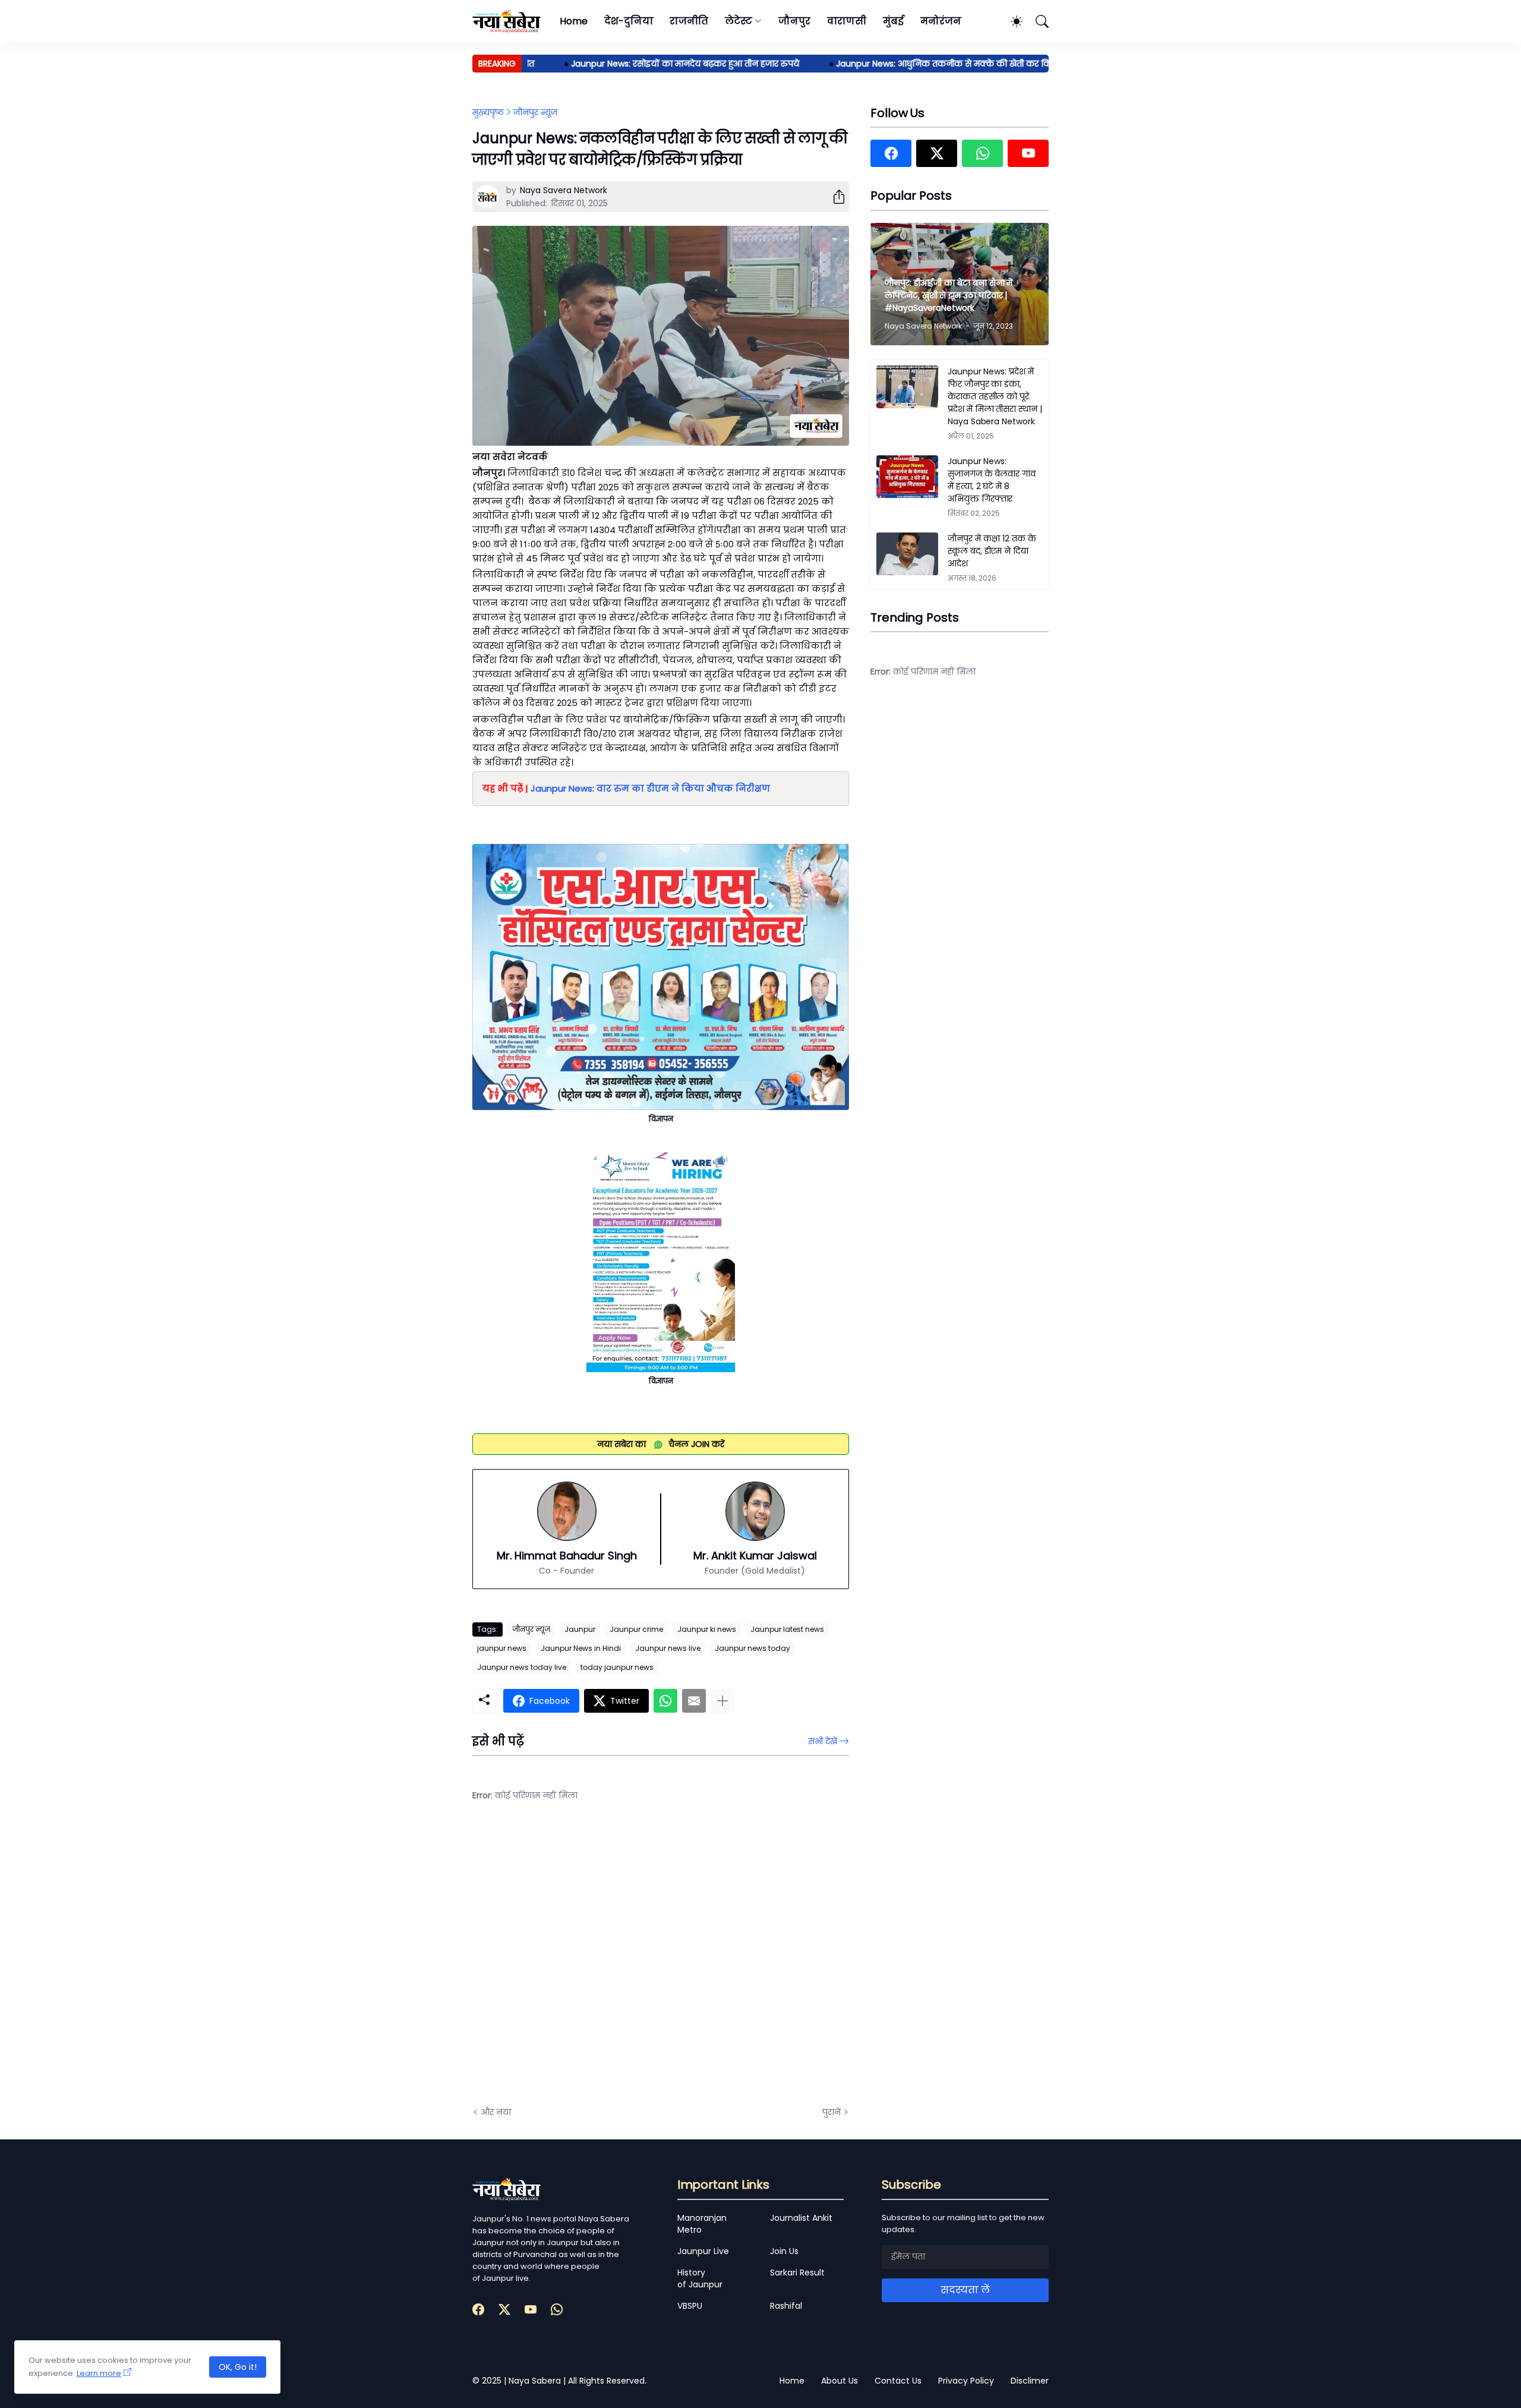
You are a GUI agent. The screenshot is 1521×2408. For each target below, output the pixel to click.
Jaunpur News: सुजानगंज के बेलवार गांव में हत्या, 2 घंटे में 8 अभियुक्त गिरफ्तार (992, 480)
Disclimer (1030, 2381)
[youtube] (1028, 153)
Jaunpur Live (703, 2251)
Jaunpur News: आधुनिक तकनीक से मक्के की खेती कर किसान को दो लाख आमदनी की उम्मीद (958, 64)
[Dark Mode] (1011, 21)
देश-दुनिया (629, 21)
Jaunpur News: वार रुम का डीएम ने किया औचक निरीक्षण (650, 788)
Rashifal (786, 2306)
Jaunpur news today (752, 1648)
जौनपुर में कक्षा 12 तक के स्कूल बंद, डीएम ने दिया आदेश (992, 551)
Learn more (99, 2373)
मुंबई (893, 21)
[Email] (694, 1701)
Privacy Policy (966, 2381)
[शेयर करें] (834, 197)
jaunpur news (502, 1648)
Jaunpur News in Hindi (581, 1648)
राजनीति (689, 21)
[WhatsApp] (665, 1701)
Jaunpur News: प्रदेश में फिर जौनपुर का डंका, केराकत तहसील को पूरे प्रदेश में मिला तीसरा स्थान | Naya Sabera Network (995, 396)
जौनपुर (794, 21)
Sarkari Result (797, 2273)
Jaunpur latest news (787, 1629)
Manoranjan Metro (702, 2224)
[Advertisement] (591, 1963)
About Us (840, 2381)
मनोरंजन (941, 21)
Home (574, 21)
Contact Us (898, 2381)
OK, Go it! (238, 2367)
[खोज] (1037, 21)
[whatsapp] (982, 153)
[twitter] (937, 153)
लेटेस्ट (739, 21)
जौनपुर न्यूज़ (535, 112)
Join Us (784, 2251)
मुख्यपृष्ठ (488, 112)
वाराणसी (847, 21)
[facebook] (891, 153)
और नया (496, 2112)
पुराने (831, 2112)
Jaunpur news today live (522, 1667)
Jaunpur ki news (707, 1629)
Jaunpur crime (636, 1629)
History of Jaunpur (700, 2278)
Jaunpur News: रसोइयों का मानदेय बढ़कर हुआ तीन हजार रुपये (636, 64)
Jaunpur (580, 1629)
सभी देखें (823, 1741)
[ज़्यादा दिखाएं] (722, 1701)
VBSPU (690, 2306)
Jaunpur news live (668, 1648)
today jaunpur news (617, 1667)
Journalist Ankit (801, 2218)
